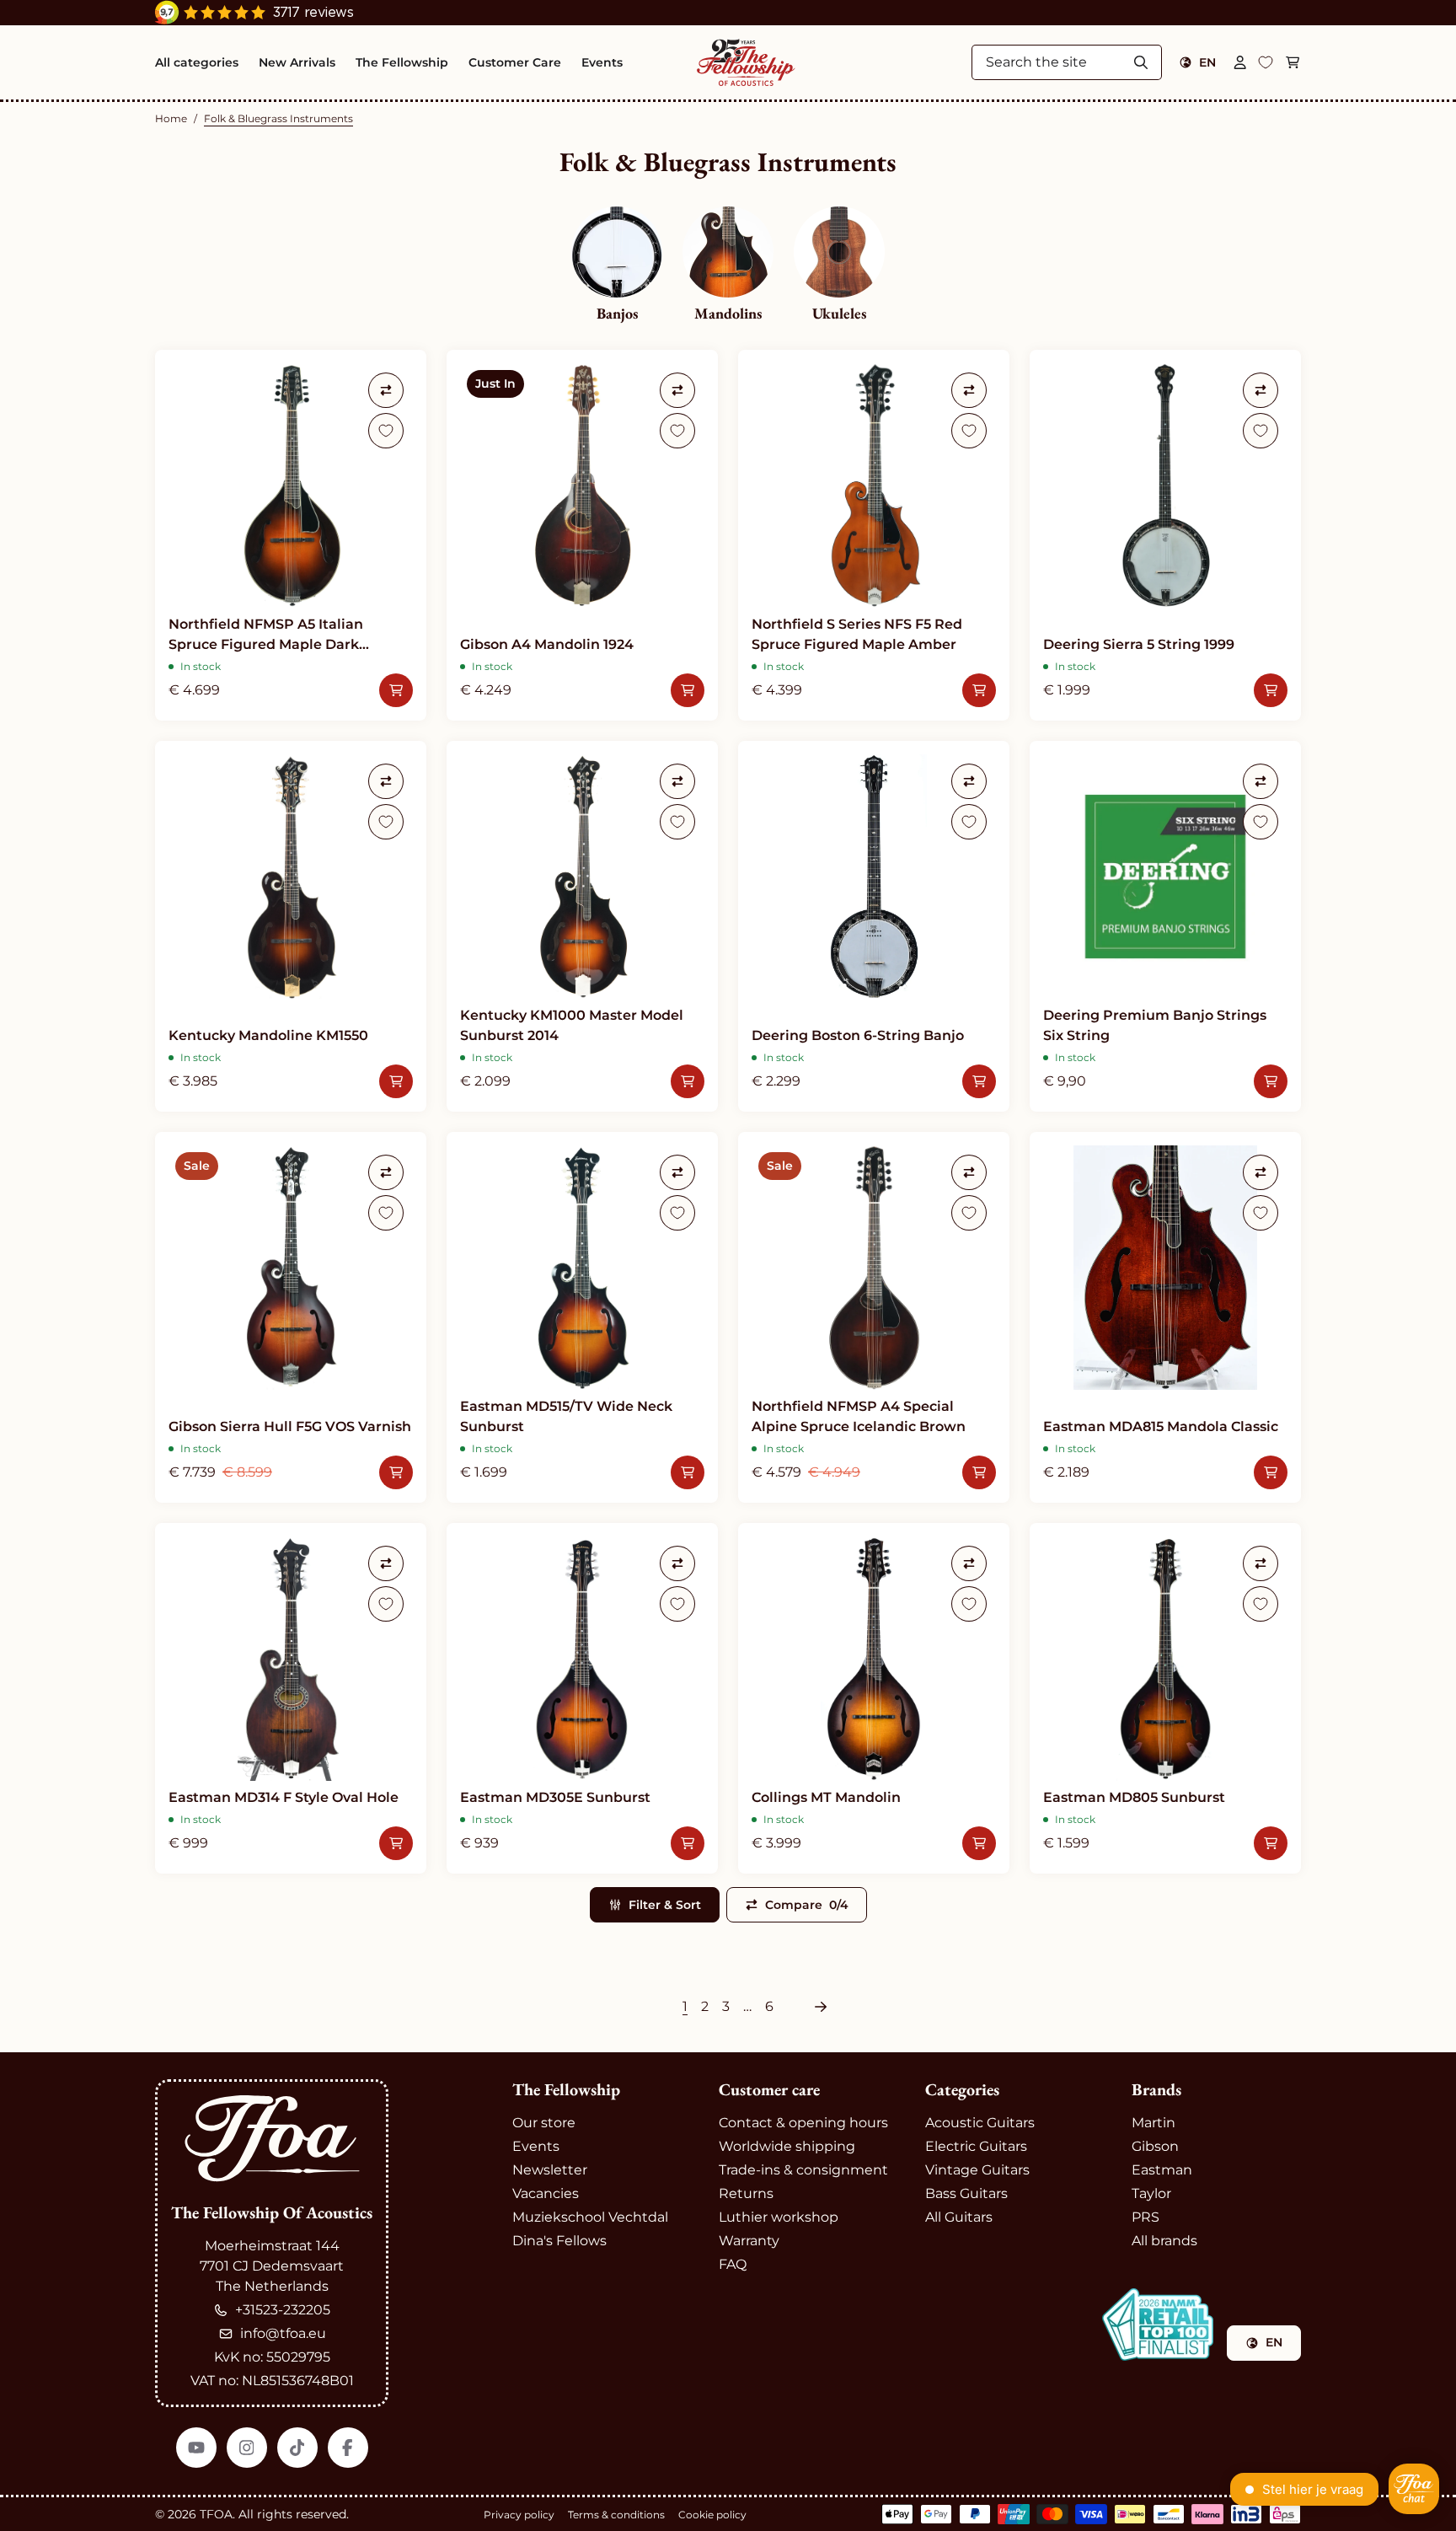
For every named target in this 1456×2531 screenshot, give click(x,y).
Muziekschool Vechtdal (590, 2217)
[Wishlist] (1266, 62)
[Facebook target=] (348, 2448)
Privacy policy (519, 2515)
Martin (1154, 2123)
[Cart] (1293, 62)
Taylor (1151, 2193)
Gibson (1155, 2146)
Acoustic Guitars (980, 2123)
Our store (544, 2123)
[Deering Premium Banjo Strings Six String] (1165, 926)
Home (171, 118)
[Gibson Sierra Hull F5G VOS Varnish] (291, 1317)
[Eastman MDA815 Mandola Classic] (1165, 1317)
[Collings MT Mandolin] (874, 1698)
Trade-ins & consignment (803, 2170)
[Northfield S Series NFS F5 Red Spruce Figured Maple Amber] (874, 535)
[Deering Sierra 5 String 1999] (1165, 535)
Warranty (749, 2241)
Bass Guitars (966, 2193)
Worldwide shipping (787, 2146)
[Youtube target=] (196, 2448)
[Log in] (1240, 62)
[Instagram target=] (247, 2448)
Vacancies (546, 2193)
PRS (1146, 2217)
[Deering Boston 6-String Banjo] (874, 926)
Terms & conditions (616, 2515)
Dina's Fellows (559, 2241)
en (1207, 62)
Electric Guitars (976, 2146)
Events (536, 2146)
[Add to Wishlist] (386, 431)
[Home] (746, 62)
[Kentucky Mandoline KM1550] (291, 926)
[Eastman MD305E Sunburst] (582, 1698)
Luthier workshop (779, 2217)
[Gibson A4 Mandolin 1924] (582, 535)
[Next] (821, 2007)
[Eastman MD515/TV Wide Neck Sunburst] (582, 1317)
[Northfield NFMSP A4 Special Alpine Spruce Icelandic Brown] (874, 1317)
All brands (1164, 2241)
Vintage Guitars (977, 2170)
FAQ (733, 2264)
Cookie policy (712, 2515)
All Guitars (959, 2217)
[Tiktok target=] (297, 2448)
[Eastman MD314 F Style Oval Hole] (291, 1698)
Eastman (1162, 2170)
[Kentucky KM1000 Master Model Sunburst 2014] (582, 926)
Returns (746, 2193)
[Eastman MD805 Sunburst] (1165, 1698)
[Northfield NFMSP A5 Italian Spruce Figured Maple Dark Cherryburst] (291, 535)
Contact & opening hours (803, 2123)
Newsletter (550, 2170)
